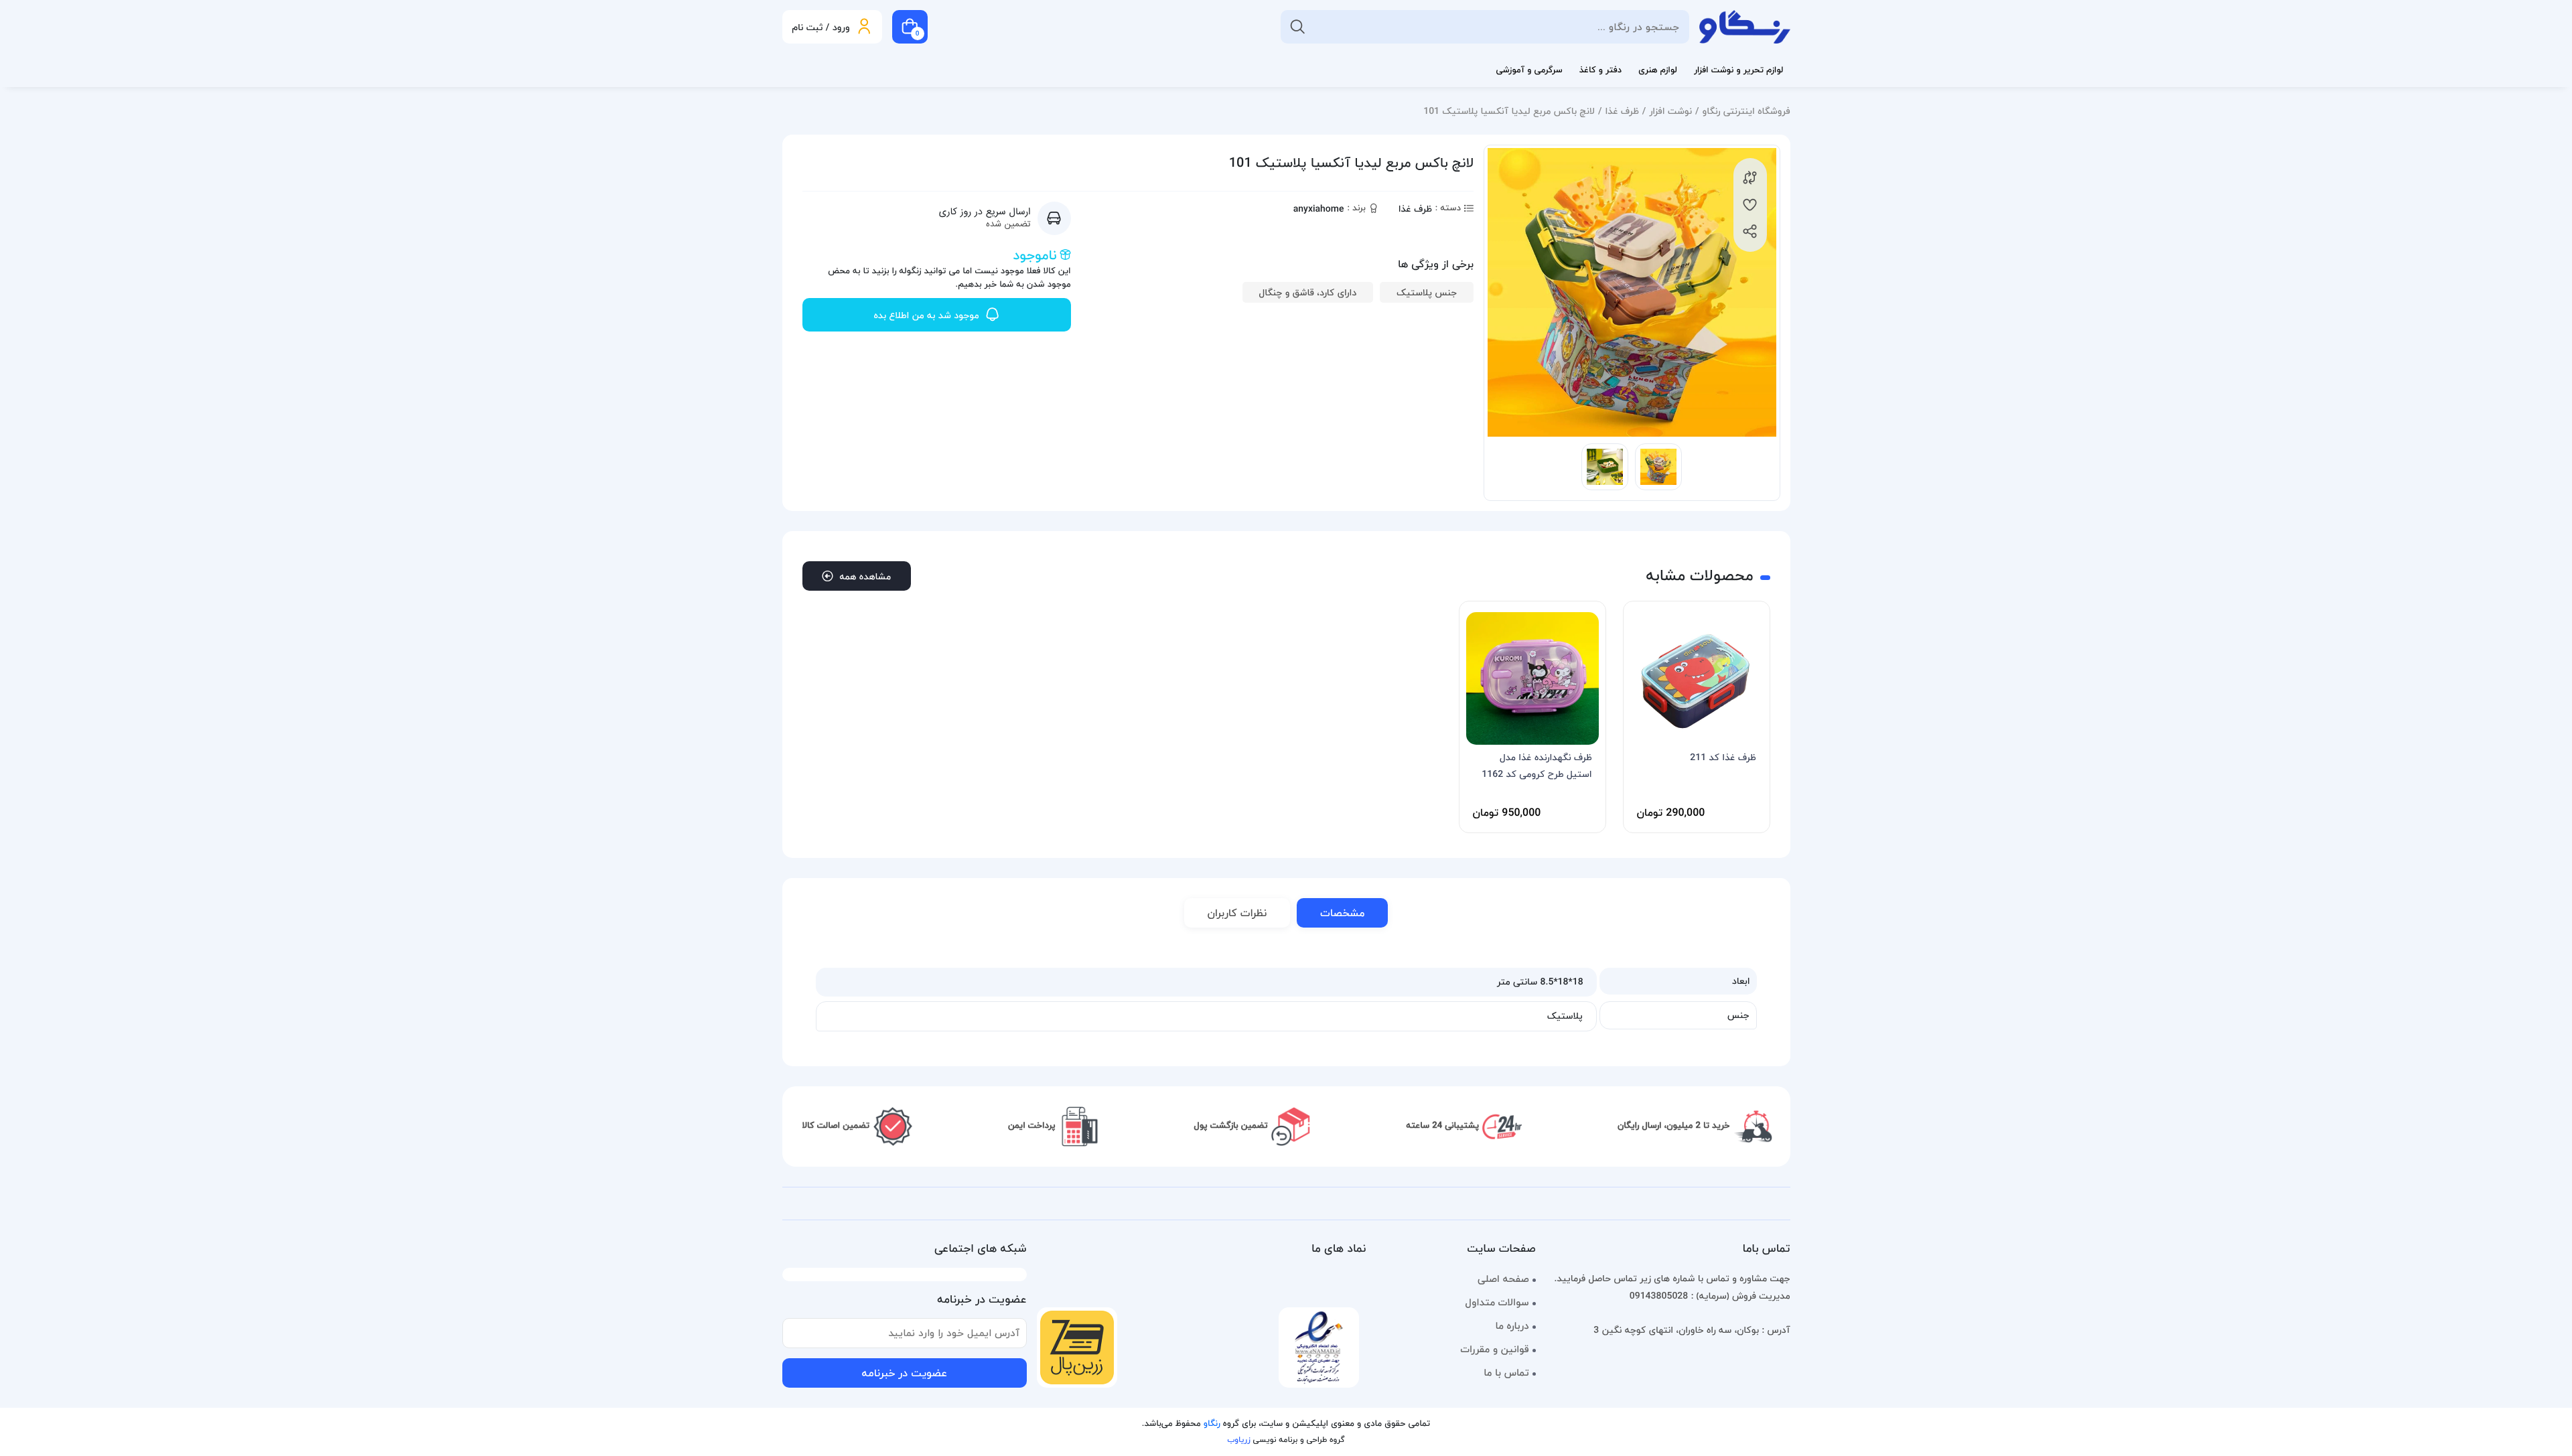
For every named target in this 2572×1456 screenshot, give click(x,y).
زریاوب (1238, 1440)
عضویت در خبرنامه (904, 1373)
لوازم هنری (1658, 70)
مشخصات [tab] (1342, 913)
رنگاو (1212, 1424)
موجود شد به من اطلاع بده (926, 315)
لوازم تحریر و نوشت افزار (1739, 70)
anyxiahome (1319, 209)
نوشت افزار (1670, 111)
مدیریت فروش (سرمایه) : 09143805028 (1710, 1296)
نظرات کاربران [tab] (1237, 913)
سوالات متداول (1497, 1303)
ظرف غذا (1622, 111)
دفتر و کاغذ (1600, 70)
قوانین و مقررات (1494, 1350)
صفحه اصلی (1503, 1279)
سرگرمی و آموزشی (1529, 70)
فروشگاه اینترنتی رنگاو (1746, 111)
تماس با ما (1506, 1373)
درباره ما (1512, 1326)
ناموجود (1034, 255)
